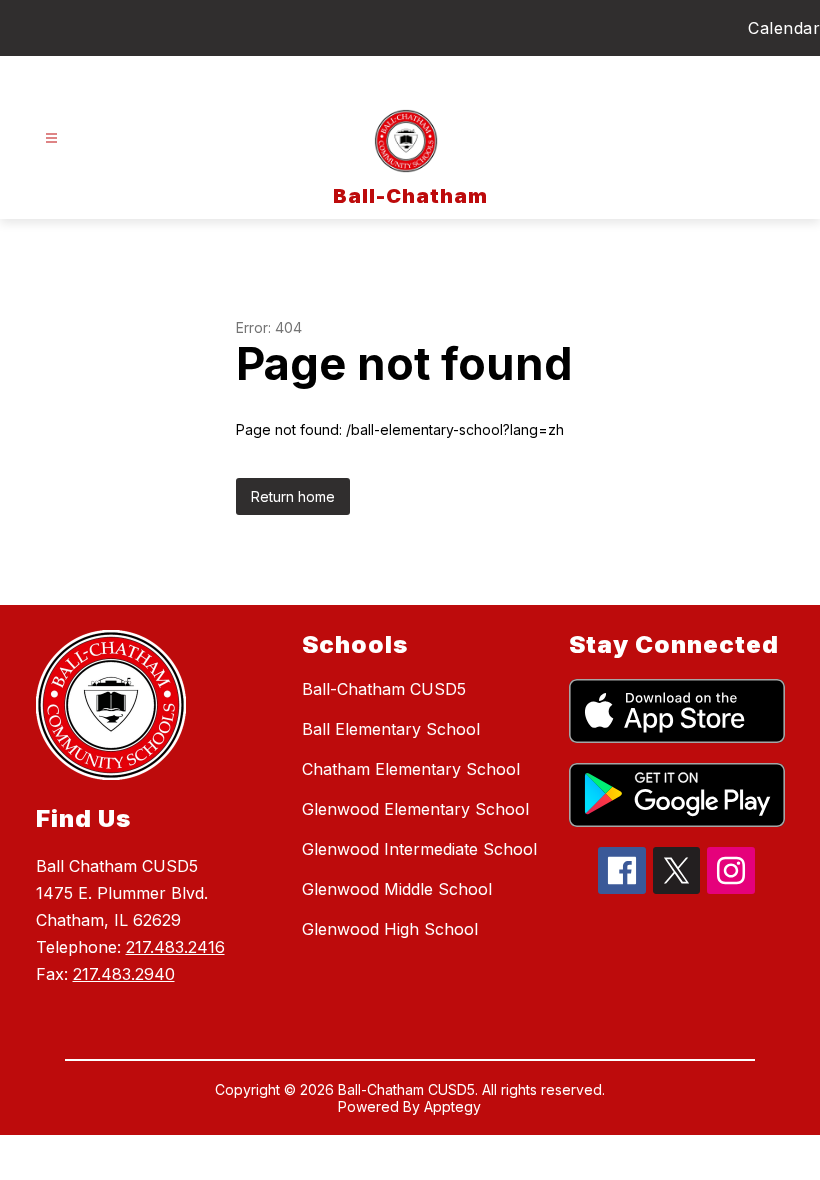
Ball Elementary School (391, 729)
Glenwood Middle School (397, 889)
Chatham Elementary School (411, 769)
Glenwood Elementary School (415, 809)
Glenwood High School (390, 929)
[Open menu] (51, 138)
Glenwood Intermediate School (419, 849)
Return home (293, 496)
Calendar (784, 28)
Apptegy (452, 1106)
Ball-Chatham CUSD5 (384, 689)
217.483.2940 (124, 974)
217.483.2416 (175, 947)
